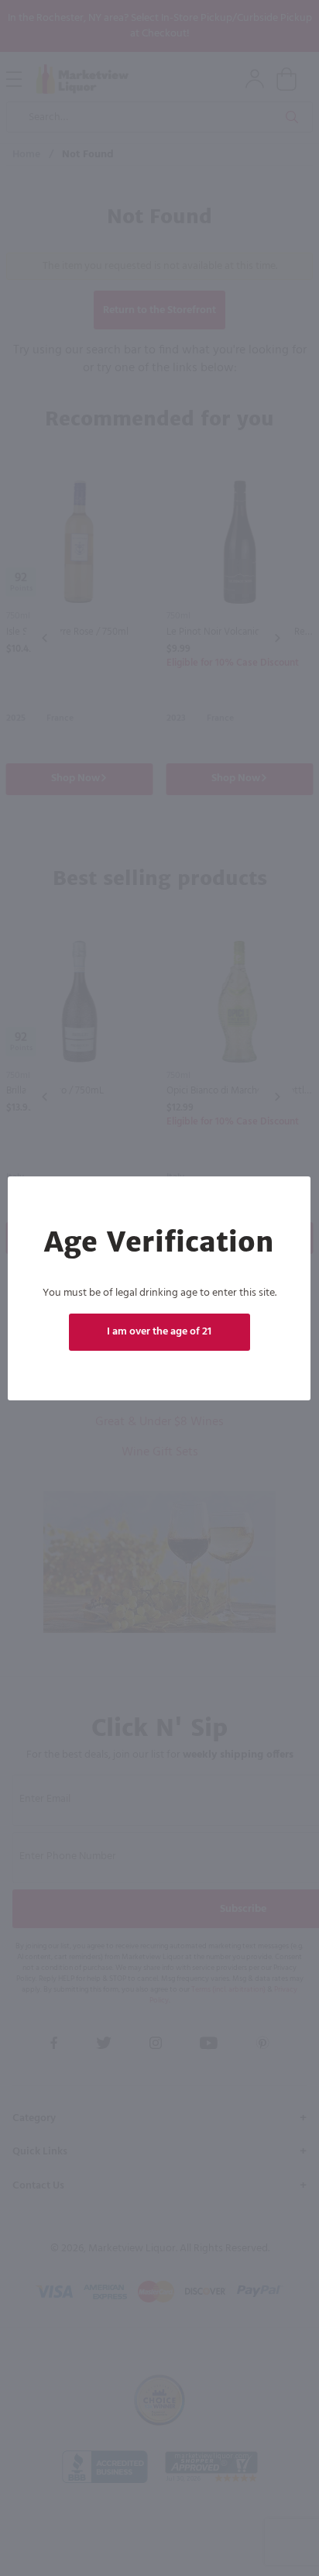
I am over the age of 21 (160, 1332)
